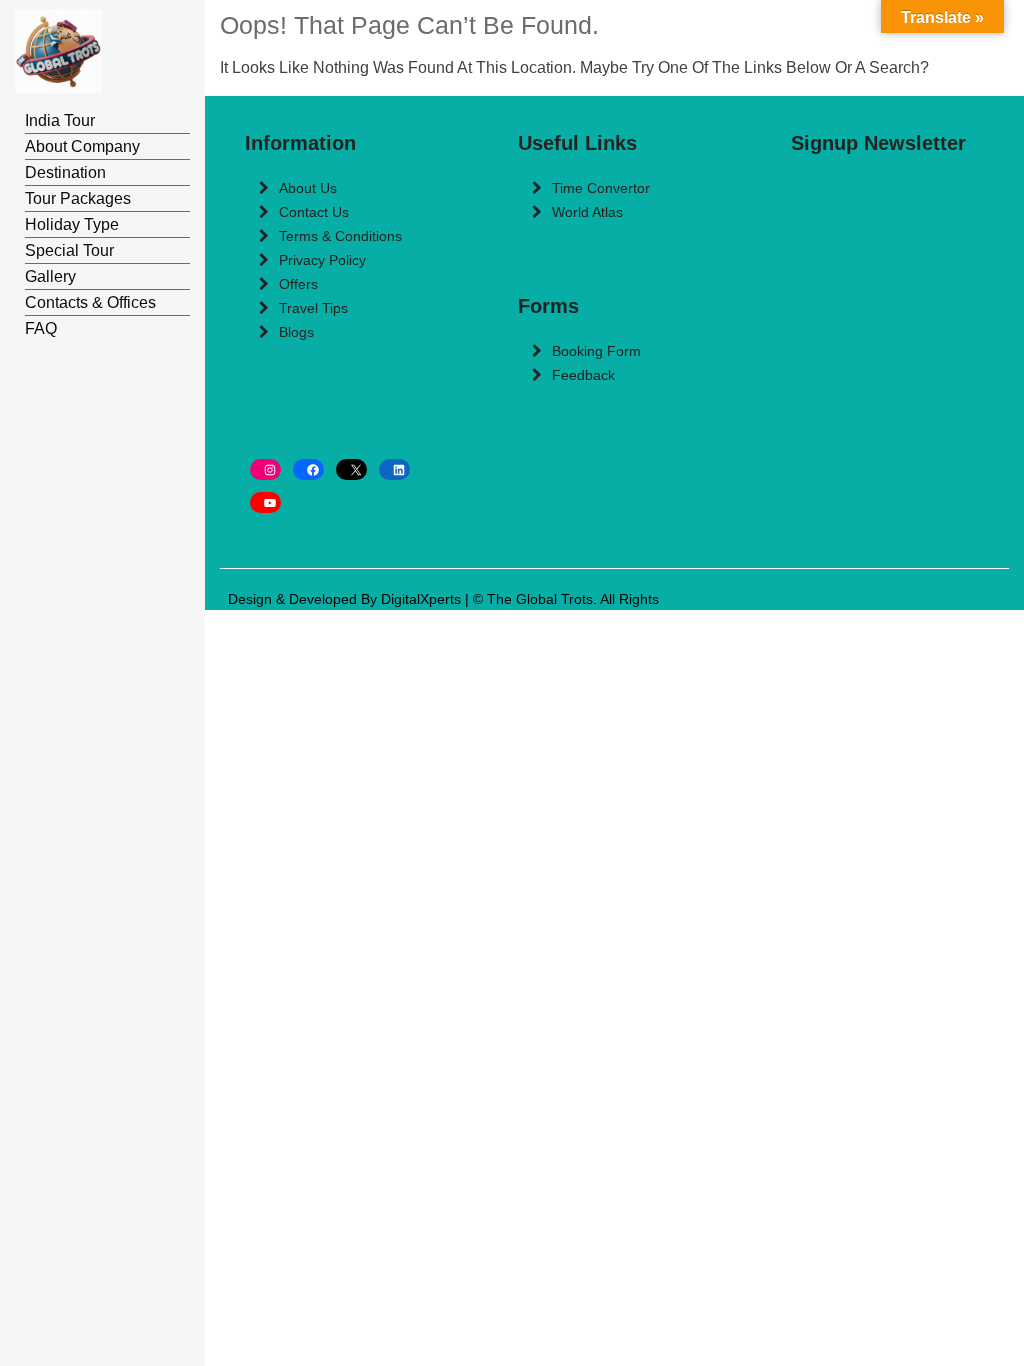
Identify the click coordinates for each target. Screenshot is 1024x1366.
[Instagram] (265, 469)
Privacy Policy (322, 260)
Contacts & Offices (90, 302)
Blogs (296, 332)
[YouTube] (265, 502)
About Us (308, 188)
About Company (82, 146)
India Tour (60, 120)
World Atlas (587, 212)
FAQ (41, 328)
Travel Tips (313, 308)
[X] (351, 469)
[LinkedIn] (394, 469)
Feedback (583, 375)
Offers (298, 284)
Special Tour (69, 250)
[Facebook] (308, 469)
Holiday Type (72, 224)
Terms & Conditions (340, 236)
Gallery (50, 276)
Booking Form (596, 351)
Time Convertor (601, 188)
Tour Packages (78, 198)
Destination (65, 172)
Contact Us (314, 212)
